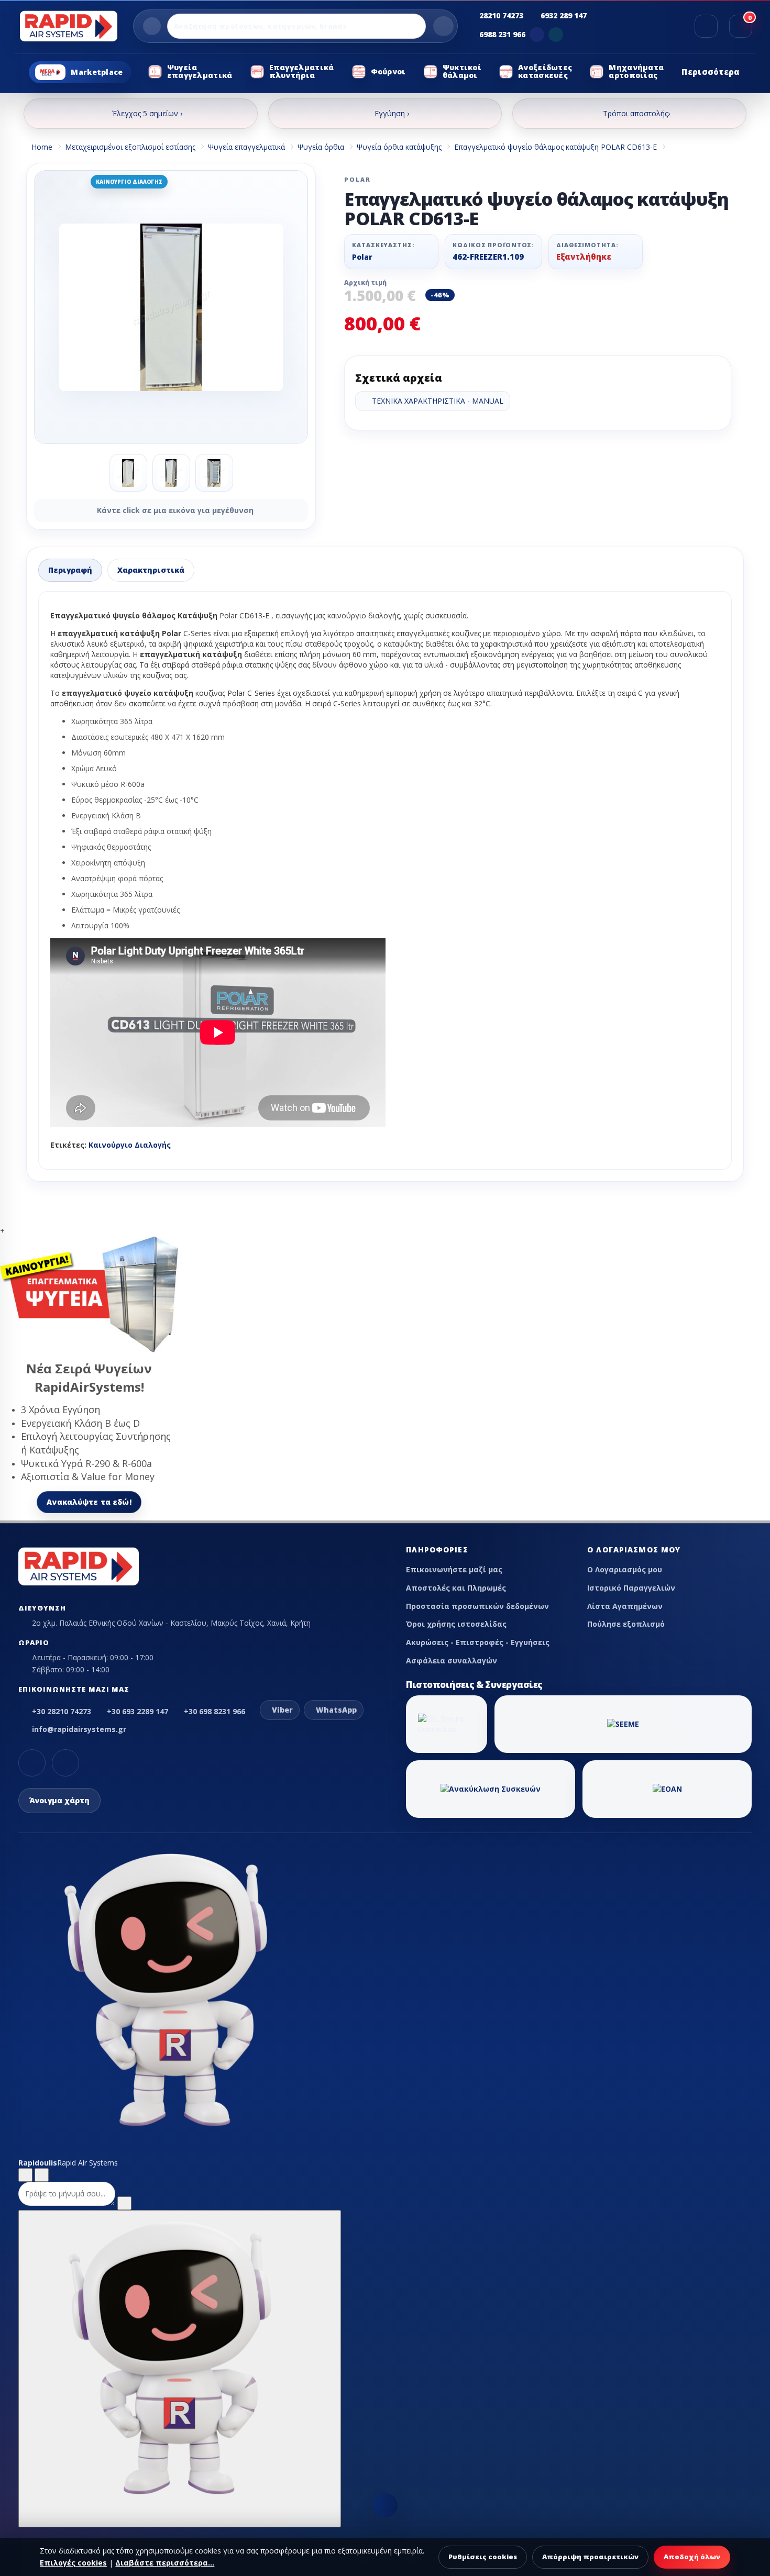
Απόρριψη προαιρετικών (590, 2557)
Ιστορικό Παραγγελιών (631, 1588)
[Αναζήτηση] (443, 26)
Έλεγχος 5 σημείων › (147, 113)
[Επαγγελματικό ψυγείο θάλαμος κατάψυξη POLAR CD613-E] (171, 307)
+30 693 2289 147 (137, 1711)
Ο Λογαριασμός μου (625, 1569)
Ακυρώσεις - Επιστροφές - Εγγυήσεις (478, 1642)
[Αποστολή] (124, 2203)
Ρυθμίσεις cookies (483, 2557)
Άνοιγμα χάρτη (59, 1800)
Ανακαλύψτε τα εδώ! (89, 1502)
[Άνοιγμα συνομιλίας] (180, 2369)
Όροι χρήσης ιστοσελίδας (456, 1624)
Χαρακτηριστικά (151, 570)
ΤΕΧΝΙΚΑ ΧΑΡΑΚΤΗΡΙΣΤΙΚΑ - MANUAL (436, 401)
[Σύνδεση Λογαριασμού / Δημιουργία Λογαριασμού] (706, 26)
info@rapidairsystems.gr (79, 1729)
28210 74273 (501, 15)
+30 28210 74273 (62, 1711)
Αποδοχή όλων (692, 2557)
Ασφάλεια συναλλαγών (452, 1661)
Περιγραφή (70, 570)
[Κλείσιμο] (42, 2175)
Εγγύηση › (392, 113)
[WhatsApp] (556, 35)
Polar (362, 257)
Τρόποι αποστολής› (636, 113)
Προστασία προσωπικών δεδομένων (477, 1606)
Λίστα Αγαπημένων (625, 1606)
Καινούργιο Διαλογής (130, 1145)
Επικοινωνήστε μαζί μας (454, 1569)
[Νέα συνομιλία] (25, 2175)
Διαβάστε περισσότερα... (165, 2563)
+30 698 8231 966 (214, 1711)
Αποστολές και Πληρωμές (456, 1588)
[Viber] (537, 35)
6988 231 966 (502, 34)
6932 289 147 (564, 15)
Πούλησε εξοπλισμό (626, 1624)
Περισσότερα (711, 72)
